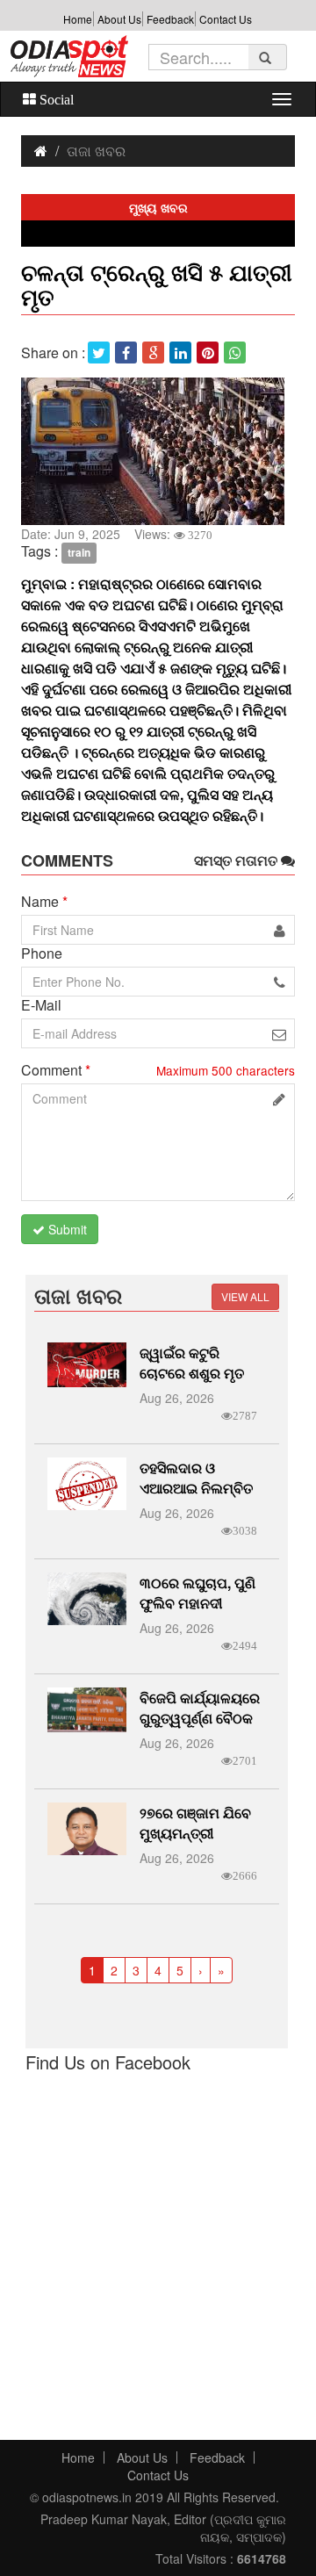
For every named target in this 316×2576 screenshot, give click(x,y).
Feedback (170, 19)
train (79, 552)
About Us (119, 19)
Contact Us (226, 19)
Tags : (39, 551)
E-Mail (41, 1005)
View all (245, 1296)
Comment (56, 1070)
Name (44, 902)
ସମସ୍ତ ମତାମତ (237, 860)
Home (78, 19)
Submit (66, 1229)
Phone (42, 953)
